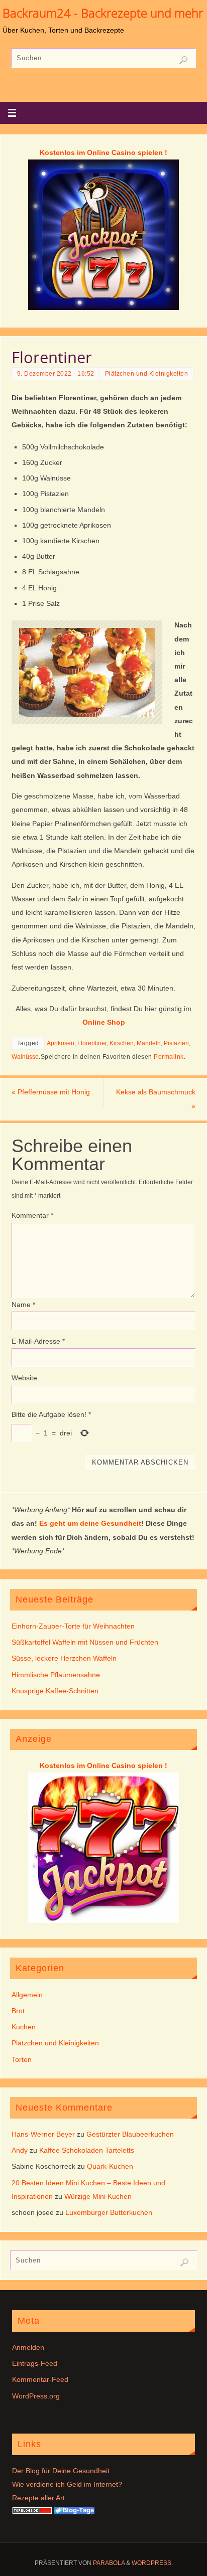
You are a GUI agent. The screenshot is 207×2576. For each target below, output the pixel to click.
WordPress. (152, 2563)
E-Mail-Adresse (38, 1341)
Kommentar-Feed (40, 2379)
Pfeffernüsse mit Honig (51, 1092)
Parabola (109, 2563)
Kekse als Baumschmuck (156, 1099)
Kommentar (32, 1215)
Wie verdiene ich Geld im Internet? (67, 2484)
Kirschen (122, 1043)
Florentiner (92, 1043)
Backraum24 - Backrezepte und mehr (103, 13)
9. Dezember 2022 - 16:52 (56, 374)
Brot (18, 2011)
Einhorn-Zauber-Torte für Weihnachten (73, 1626)
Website (24, 1378)
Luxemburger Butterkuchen (109, 2212)
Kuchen (24, 2027)
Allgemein (27, 1995)
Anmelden (28, 2347)
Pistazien (176, 1043)
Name (23, 1305)
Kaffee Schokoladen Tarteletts (87, 2150)
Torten (22, 2059)
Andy (20, 2150)
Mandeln (149, 1043)
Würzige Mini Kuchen (98, 2196)
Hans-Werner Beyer (43, 2134)
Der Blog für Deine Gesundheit (61, 2471)
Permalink (169, 1057)
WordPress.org (36, 2396)
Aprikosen (61, 1043)
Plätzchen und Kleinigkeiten (147, 374)
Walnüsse (25, 1057)
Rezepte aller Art (38, 2498)
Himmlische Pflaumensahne (56, 1675)
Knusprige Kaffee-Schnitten (55, 1691)
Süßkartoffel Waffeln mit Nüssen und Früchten (85, 1642)
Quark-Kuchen (110, 2166)
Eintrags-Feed (35, 2363)
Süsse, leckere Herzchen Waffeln (64, 1658)
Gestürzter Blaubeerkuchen (130, 2134)
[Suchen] (183, 60)
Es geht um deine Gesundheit (90, 1523)
